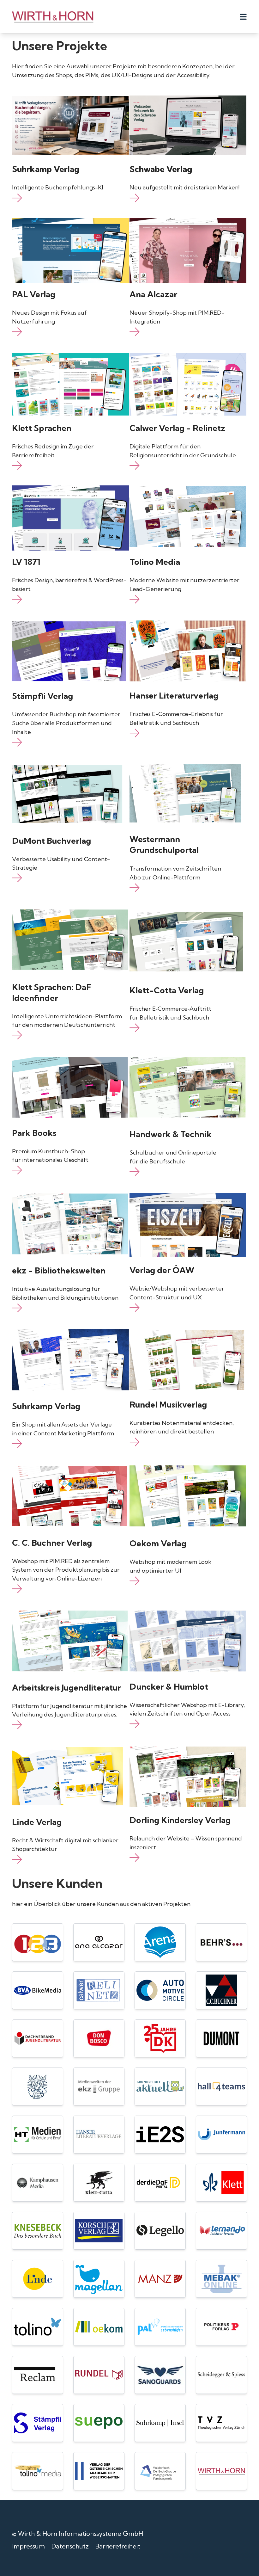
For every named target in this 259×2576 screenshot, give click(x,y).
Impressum (28, 2546)
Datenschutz (70, 2546)
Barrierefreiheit (118, 2546)
